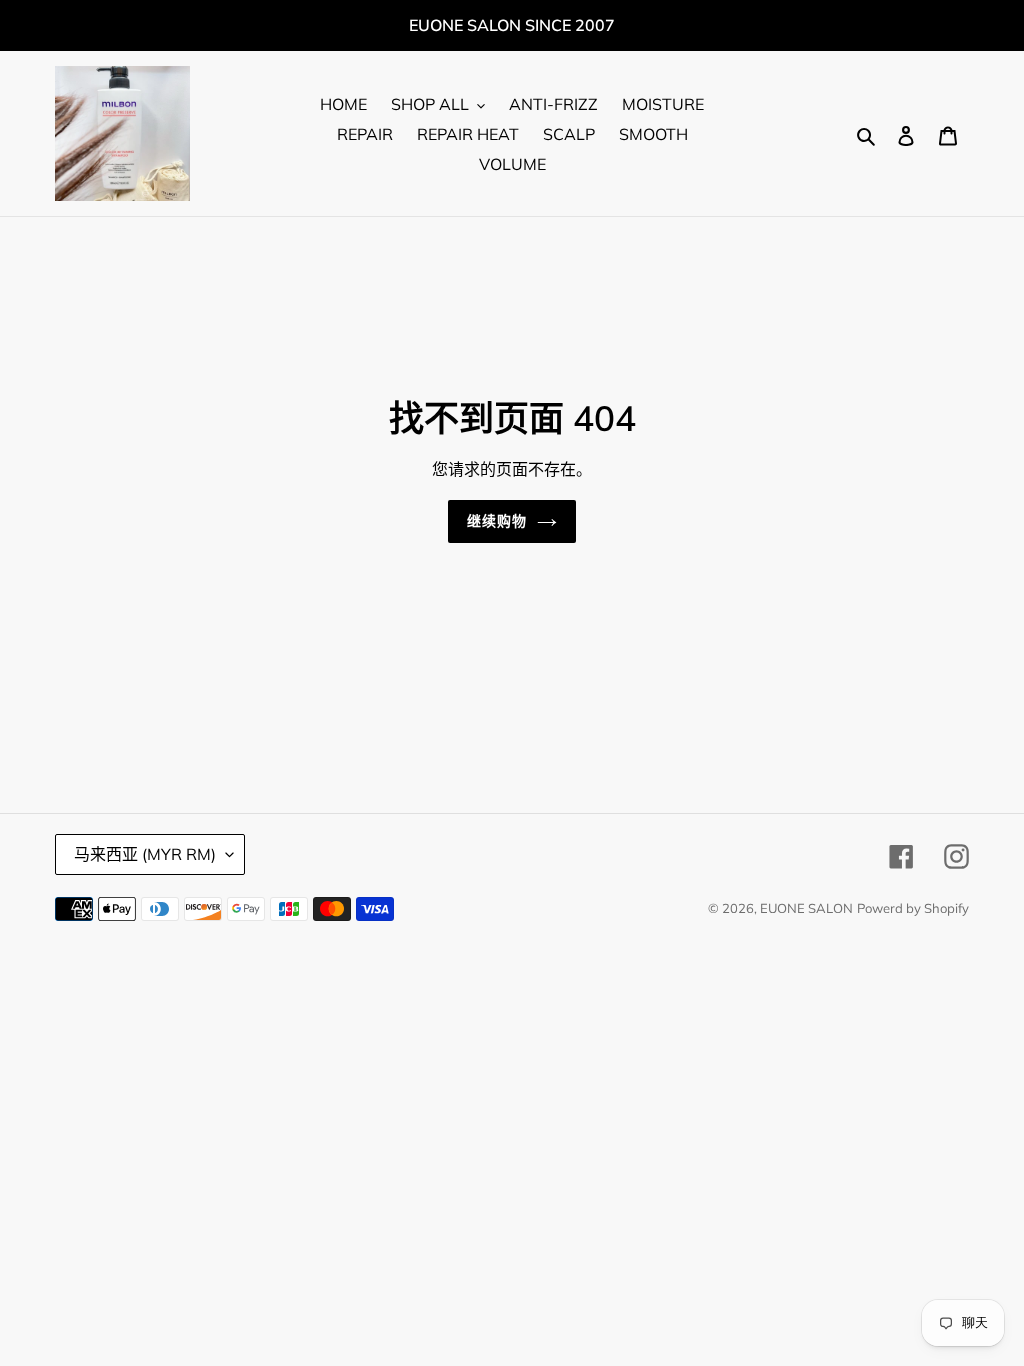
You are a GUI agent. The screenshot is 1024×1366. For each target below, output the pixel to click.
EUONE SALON (806, 908)
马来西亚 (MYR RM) (145, 854)
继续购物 (497, 521)
